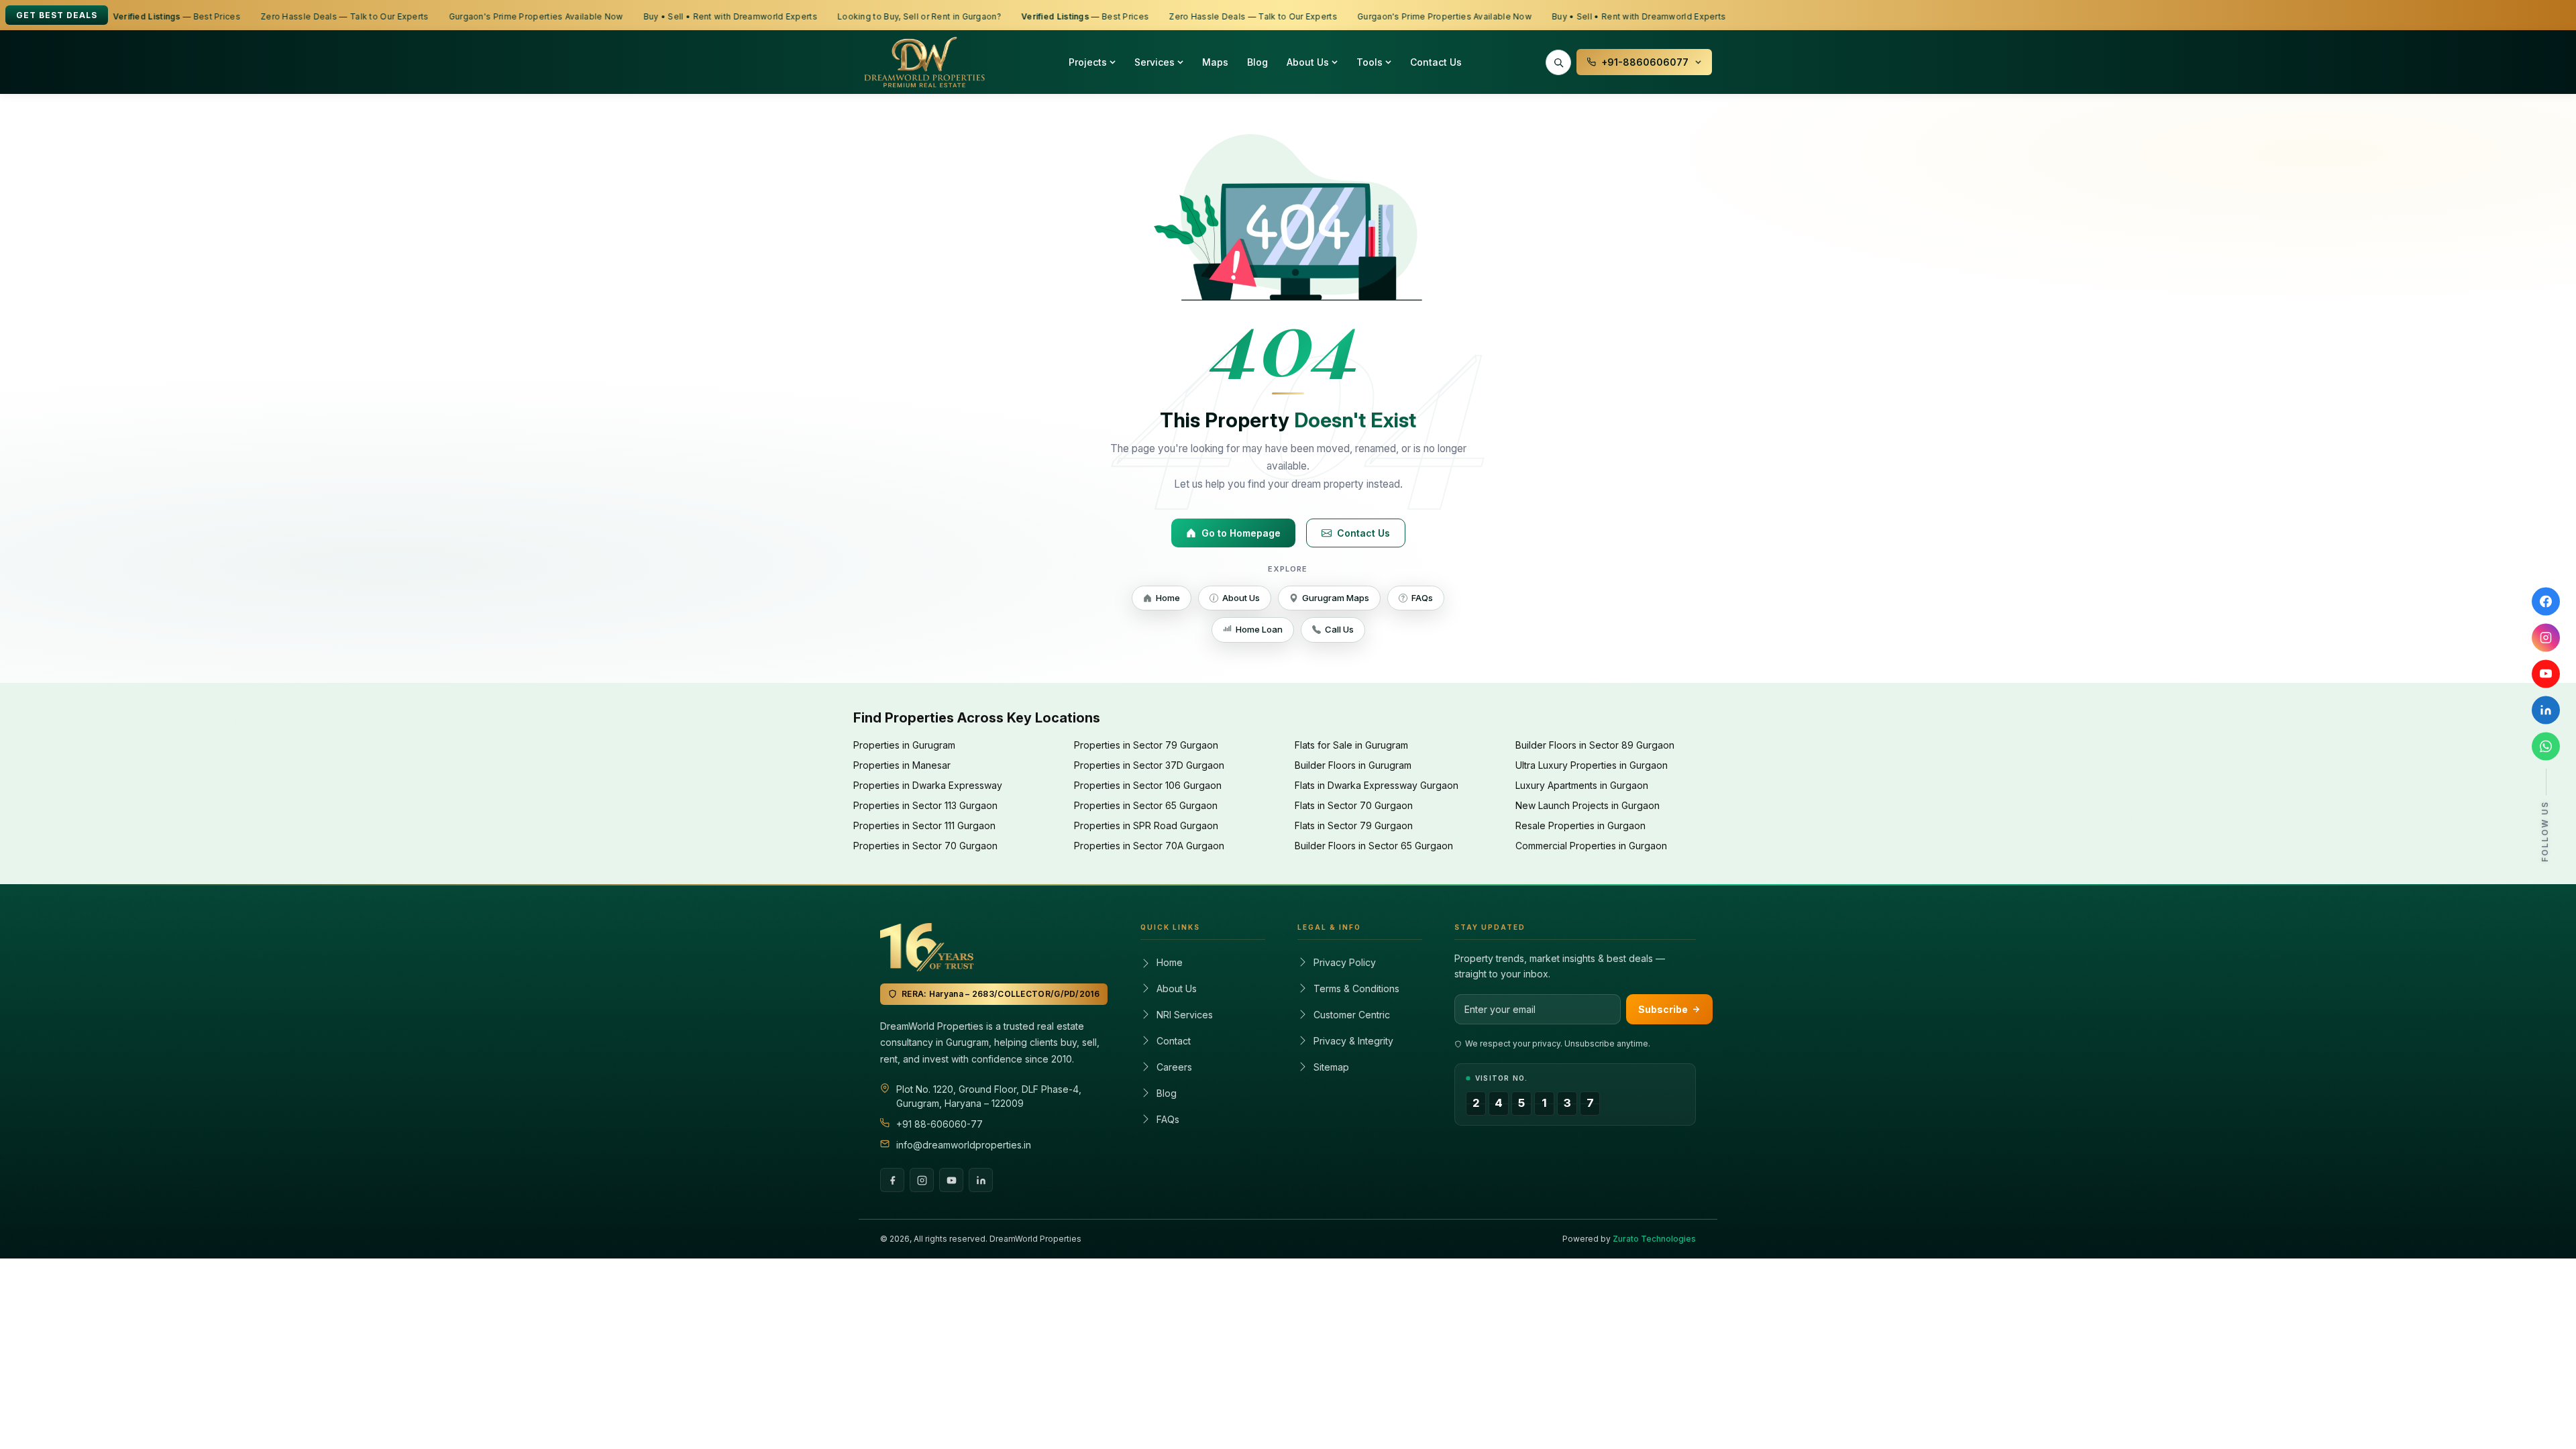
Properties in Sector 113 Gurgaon (925, 805)
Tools (1370, 62)
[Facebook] (892, 1180)
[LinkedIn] (981, 1180)
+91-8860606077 (1645, 62)
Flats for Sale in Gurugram (1351, 745)
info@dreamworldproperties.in (964, 1145)
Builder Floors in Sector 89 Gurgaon (1595, 745)
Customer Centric (1352, 1015)
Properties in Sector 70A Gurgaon (1149, 846)
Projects (1088, 62)
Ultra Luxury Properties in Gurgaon (1592, 765)
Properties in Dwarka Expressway (928, 785)
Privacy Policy (1345, 962)
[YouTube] (951, 1180)
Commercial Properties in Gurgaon (1591, 846)
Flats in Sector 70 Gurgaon (1354, 805)
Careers (1174, 1067)
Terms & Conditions (1356, 988)
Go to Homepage (1241, 533)
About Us (1308, 62)
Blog (1257, 62)
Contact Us (1436, 62)
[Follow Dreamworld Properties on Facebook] (2546, 602)
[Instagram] (922, 1180)
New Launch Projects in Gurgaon (1588, 805)
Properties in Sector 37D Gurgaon (1149, 765)
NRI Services (1185, 1015)
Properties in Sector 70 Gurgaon (925, 846)
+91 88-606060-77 (940, 1124)
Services (1155, 62)
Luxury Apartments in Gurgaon (1582, 785)
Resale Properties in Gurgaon (1580, 825)
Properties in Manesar (902, 765)
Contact (1174, 1041)
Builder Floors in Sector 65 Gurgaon (1374, 846)
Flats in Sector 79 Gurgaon (1354, 825)
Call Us (1339, 629)
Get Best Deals (57, 15)
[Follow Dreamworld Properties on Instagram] (2546, 638)
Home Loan (1259, 629)
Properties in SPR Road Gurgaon (1146, 825)
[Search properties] (1558, 62)
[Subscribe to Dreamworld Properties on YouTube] (2546, 674)
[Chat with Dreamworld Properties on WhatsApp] (2546, 747)
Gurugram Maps (1336, 598)
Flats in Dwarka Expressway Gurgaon (1377, 785)
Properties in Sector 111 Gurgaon (924, 825)
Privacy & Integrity (1353, 1041)
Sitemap (1331, 1067)
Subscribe (1663, 1009)
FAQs (1422, 598)
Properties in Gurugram (904, 745)
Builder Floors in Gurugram (1353, 765)
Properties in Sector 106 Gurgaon (1148, 785)
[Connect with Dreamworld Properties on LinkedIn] (2546, 710)
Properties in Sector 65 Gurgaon (1146, 805)
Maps (1215, 62)
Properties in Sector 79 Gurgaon (1146, 745)
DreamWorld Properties (1035, 1239)
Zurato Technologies (1654, 1239)
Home (1168, 598)
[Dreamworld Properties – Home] (924, 62)
